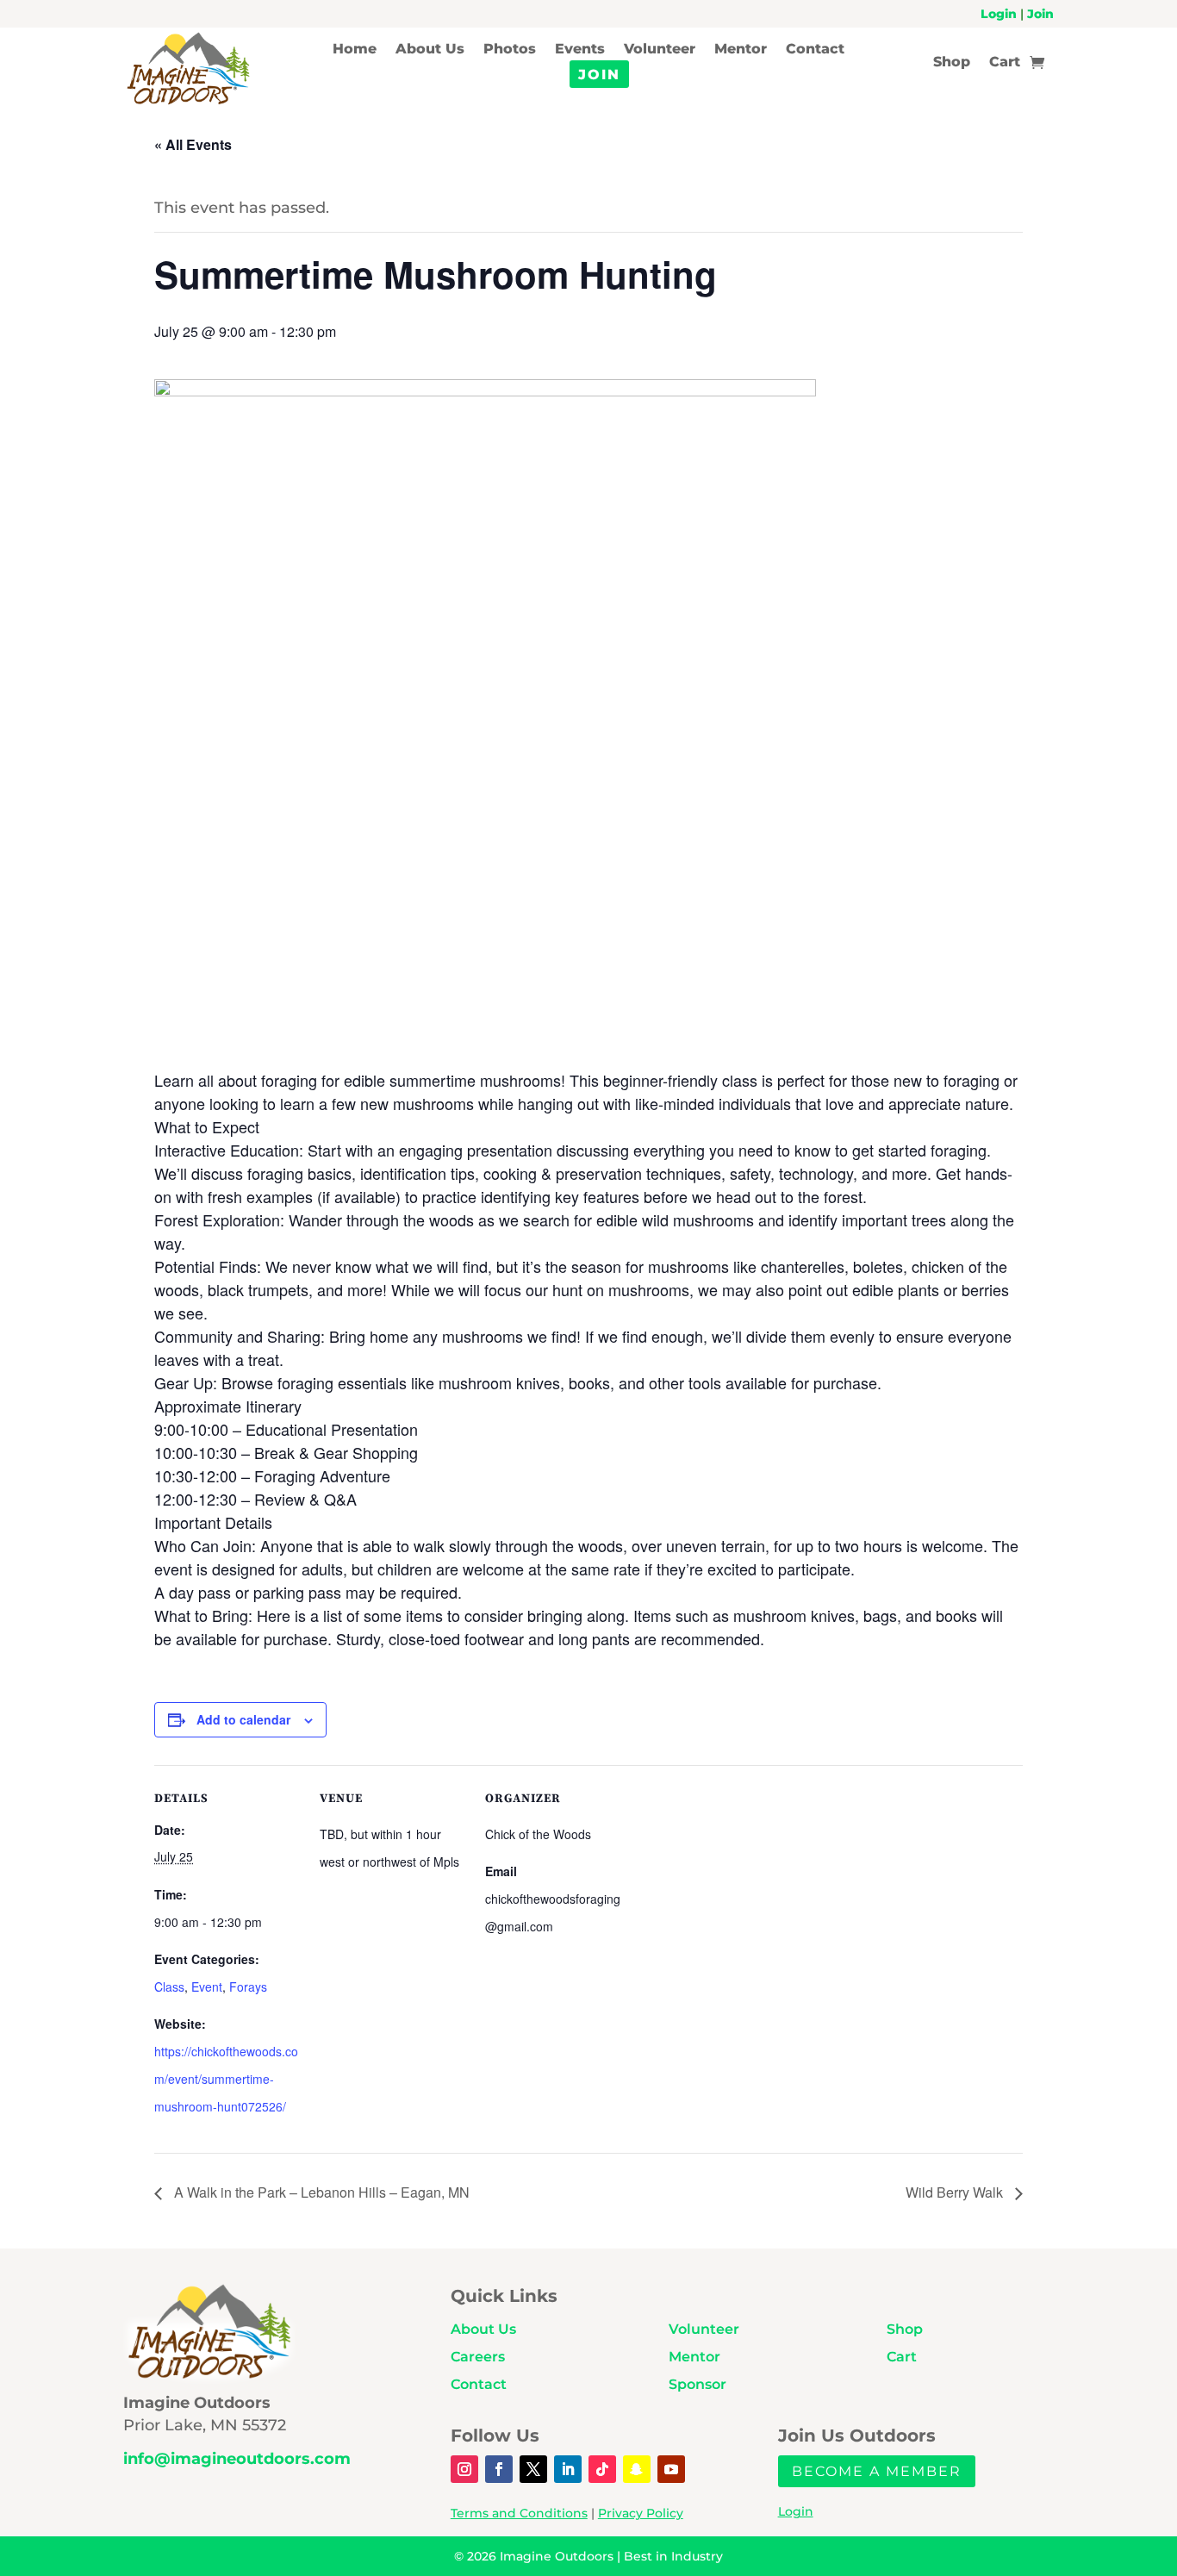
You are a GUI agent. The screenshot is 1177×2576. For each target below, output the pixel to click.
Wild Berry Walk (956, 2192)
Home (355, 50)
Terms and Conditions (519, 2513)
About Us (430, 50)
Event (207, 1987)
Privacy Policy (641, 2513)
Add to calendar (243, 1719)
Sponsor (697, 2384)
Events (580, 50)
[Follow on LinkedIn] (568, 2469)
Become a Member (877, 2471)
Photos (510, 50)
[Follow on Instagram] (464, 2469)
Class (169, 1987)
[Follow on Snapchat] (637, 2469)
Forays (248, 1987)
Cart (1005, 63)
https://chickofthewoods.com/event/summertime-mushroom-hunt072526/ (226, 2079)
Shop (952, 63)
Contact (815, 50)
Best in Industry (673, 2556)
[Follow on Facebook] (499, 2469)
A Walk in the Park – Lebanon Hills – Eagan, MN (320, 2192)
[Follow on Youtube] (671, 2469)
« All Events (193, 144)
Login (999, 14)
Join (1040, 14)
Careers (478, 2357)
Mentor (741, 50)
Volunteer (660, 50)
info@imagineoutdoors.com (237, 2459)
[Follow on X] (533, 2469)
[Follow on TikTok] (602, 2469)
